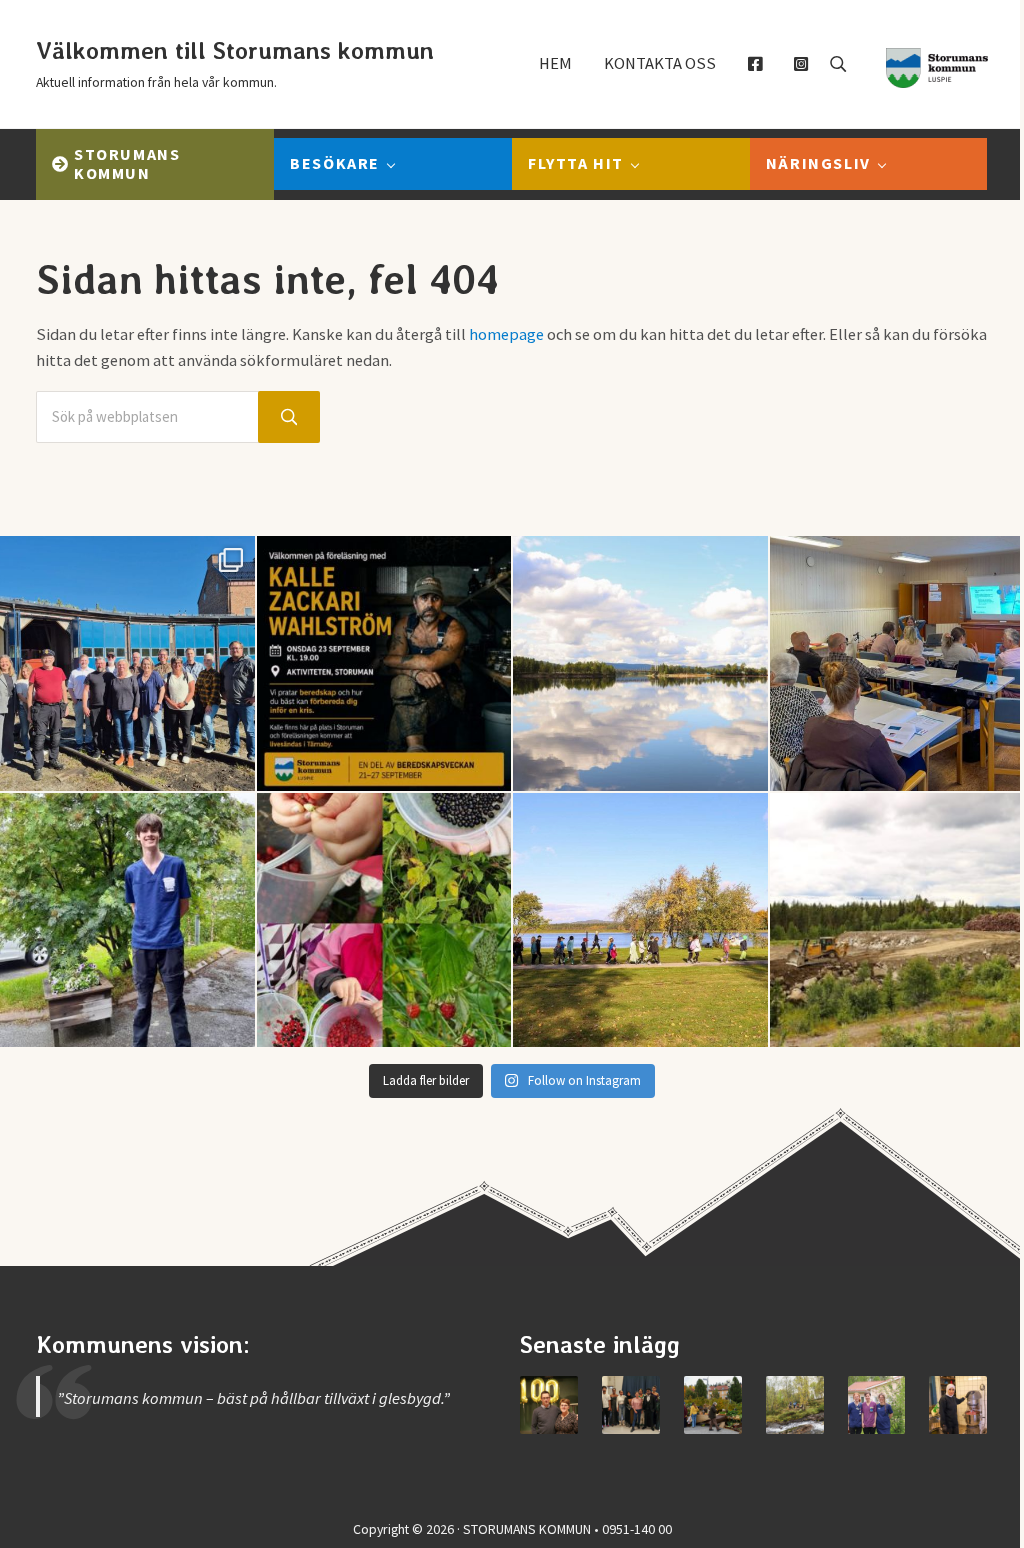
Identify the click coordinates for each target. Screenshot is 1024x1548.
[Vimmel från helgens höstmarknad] (713, 1405)
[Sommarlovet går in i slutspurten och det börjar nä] (640, 920)
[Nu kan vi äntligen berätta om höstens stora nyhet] (384, 663)
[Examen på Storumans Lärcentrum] (631, 1405)
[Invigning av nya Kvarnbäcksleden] (795, 1405)
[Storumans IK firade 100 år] (549, 1405)
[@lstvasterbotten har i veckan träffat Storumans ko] (127, 663)
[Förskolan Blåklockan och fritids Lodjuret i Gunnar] (384, 920)
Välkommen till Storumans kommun (235, 50)
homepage (506, 334)
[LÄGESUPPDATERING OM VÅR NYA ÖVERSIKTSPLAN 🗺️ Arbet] (640, 663)
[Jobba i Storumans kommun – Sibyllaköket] (958, 1405)
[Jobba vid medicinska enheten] (877, 1405)
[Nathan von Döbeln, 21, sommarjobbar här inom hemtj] (127, 920)
